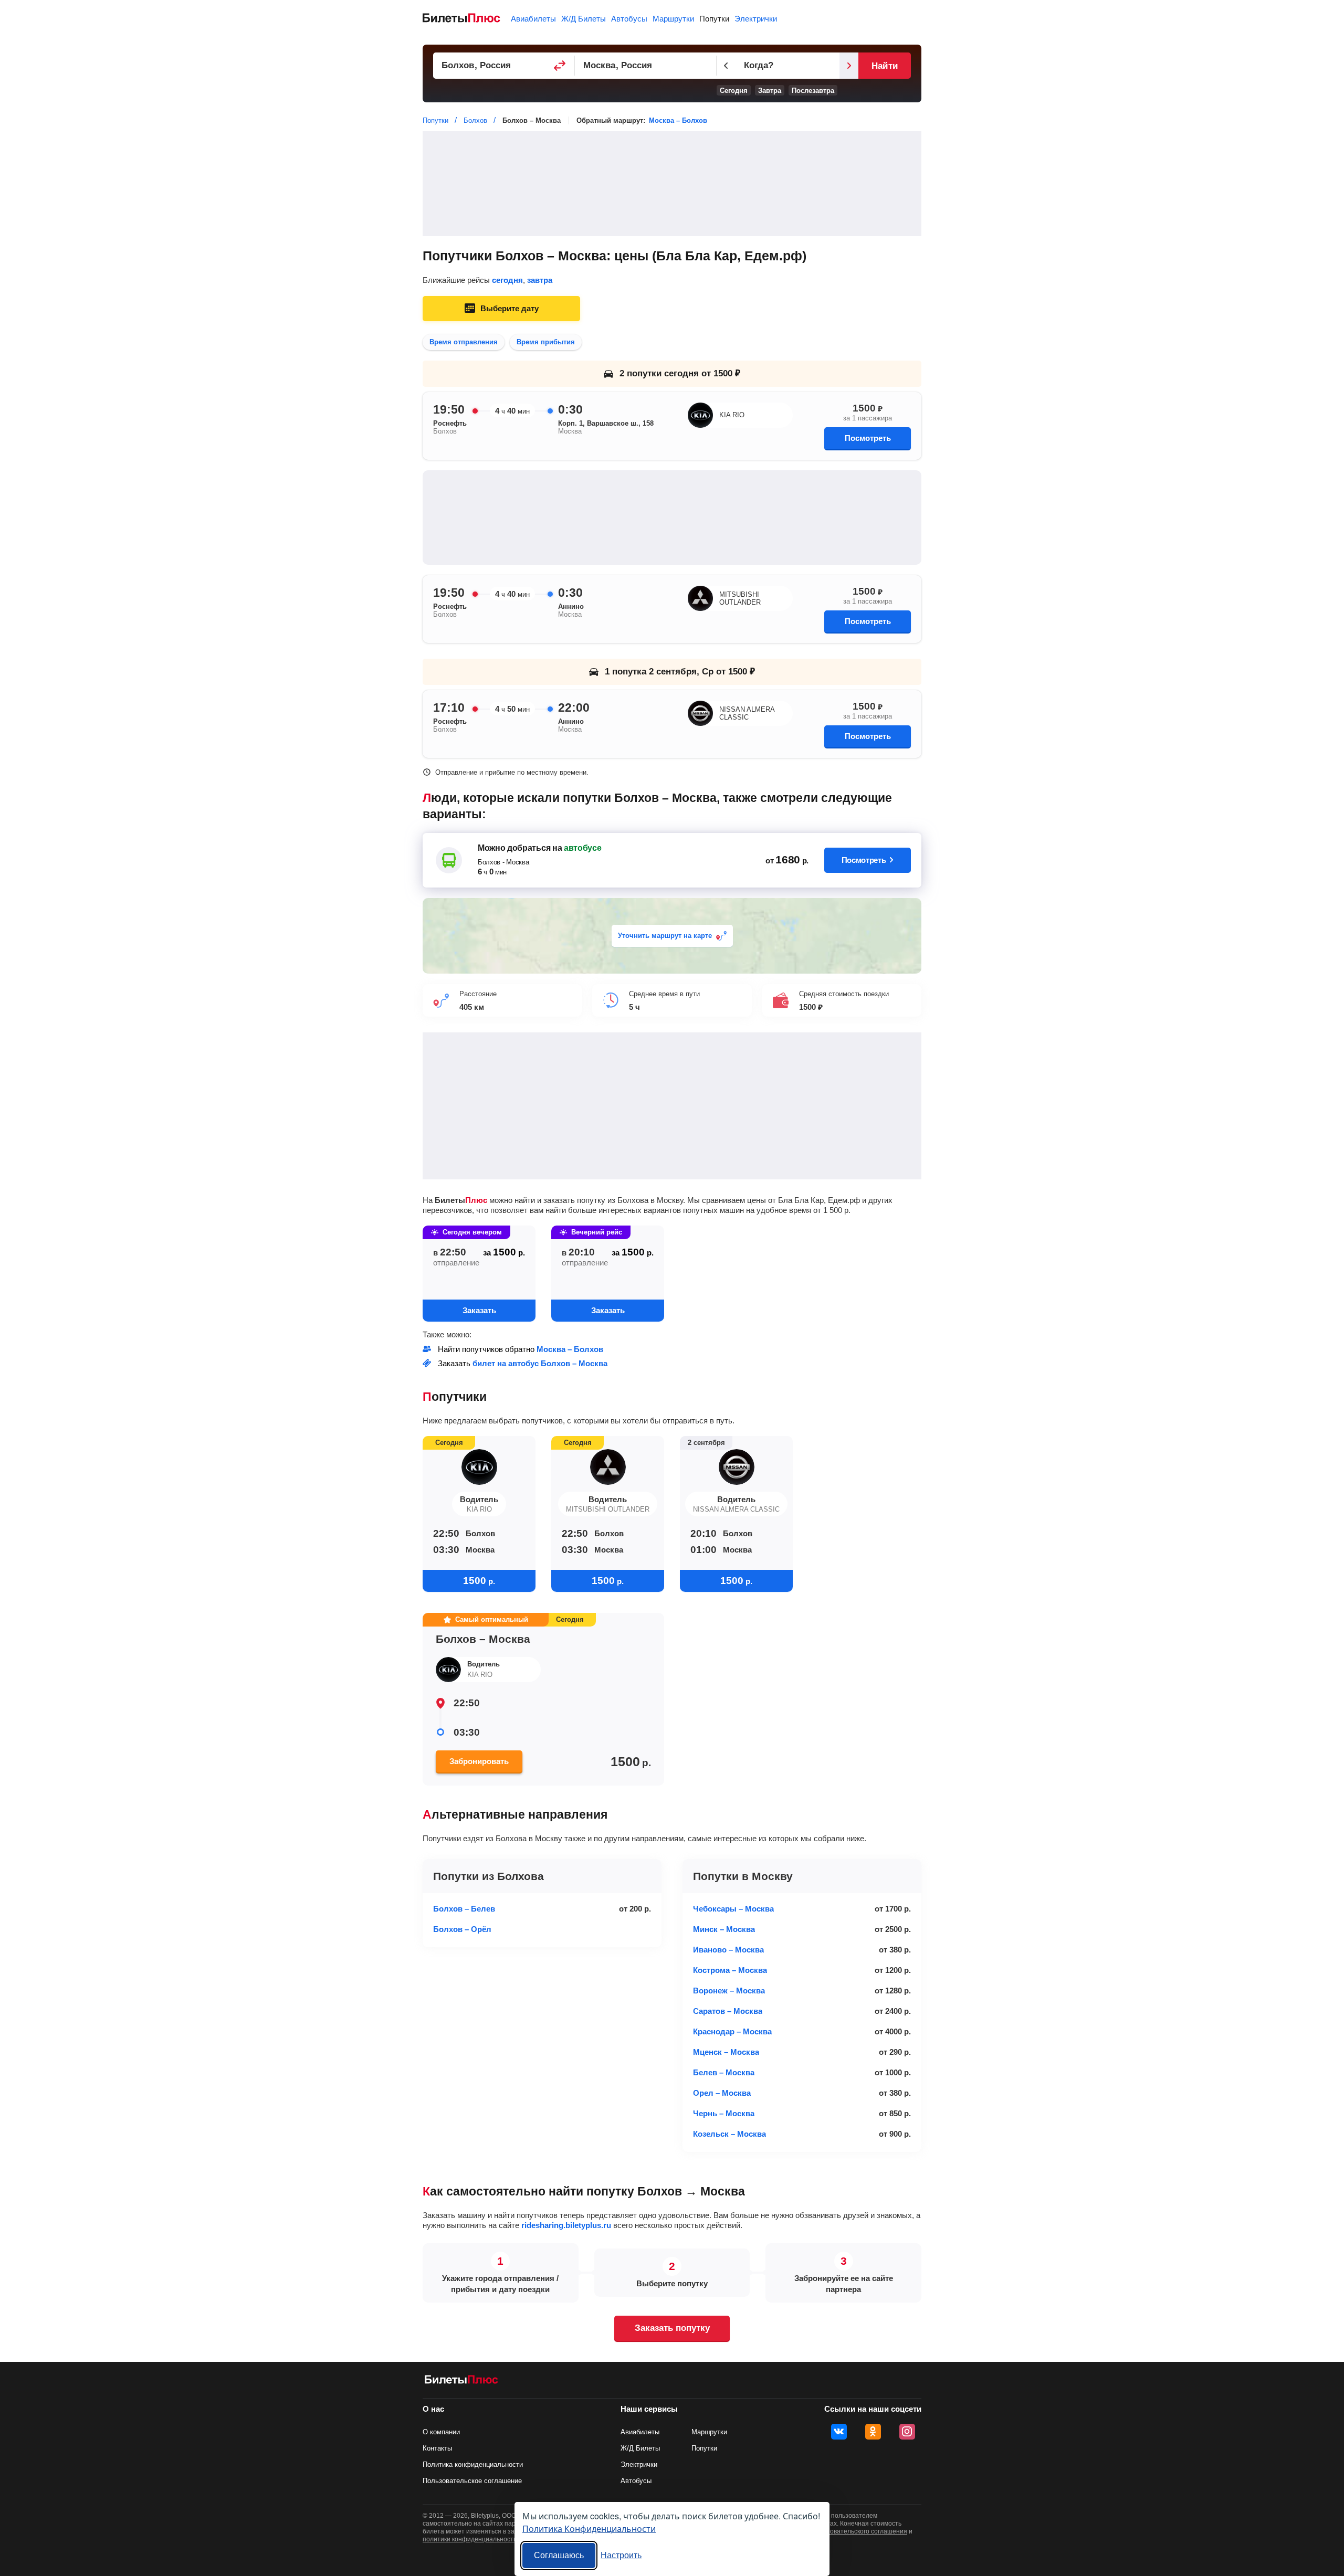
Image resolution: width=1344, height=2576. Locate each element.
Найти (884, 66)
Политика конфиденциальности (473, 2464)
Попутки (714, 19)
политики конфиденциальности (470, 2539)
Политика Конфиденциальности (589, 2529)
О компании (441, 2432)
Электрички (756, 19)
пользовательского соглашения (860, 2531)
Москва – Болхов (678, 120)
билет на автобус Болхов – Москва (540, 1363)
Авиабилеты (533, 19)
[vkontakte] (839, 2432)
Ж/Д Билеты (584, 19)
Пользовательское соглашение (472, 2481)
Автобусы (629, 19)
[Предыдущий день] (726, 66)
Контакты (437, 2448)
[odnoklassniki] (873, 2432)
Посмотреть (868, 438)
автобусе (582, 848)
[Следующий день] (849, 66)
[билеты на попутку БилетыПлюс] (461, 2382)
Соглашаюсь (559, 2555)
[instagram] (907, 2432)
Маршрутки (673, 19)
